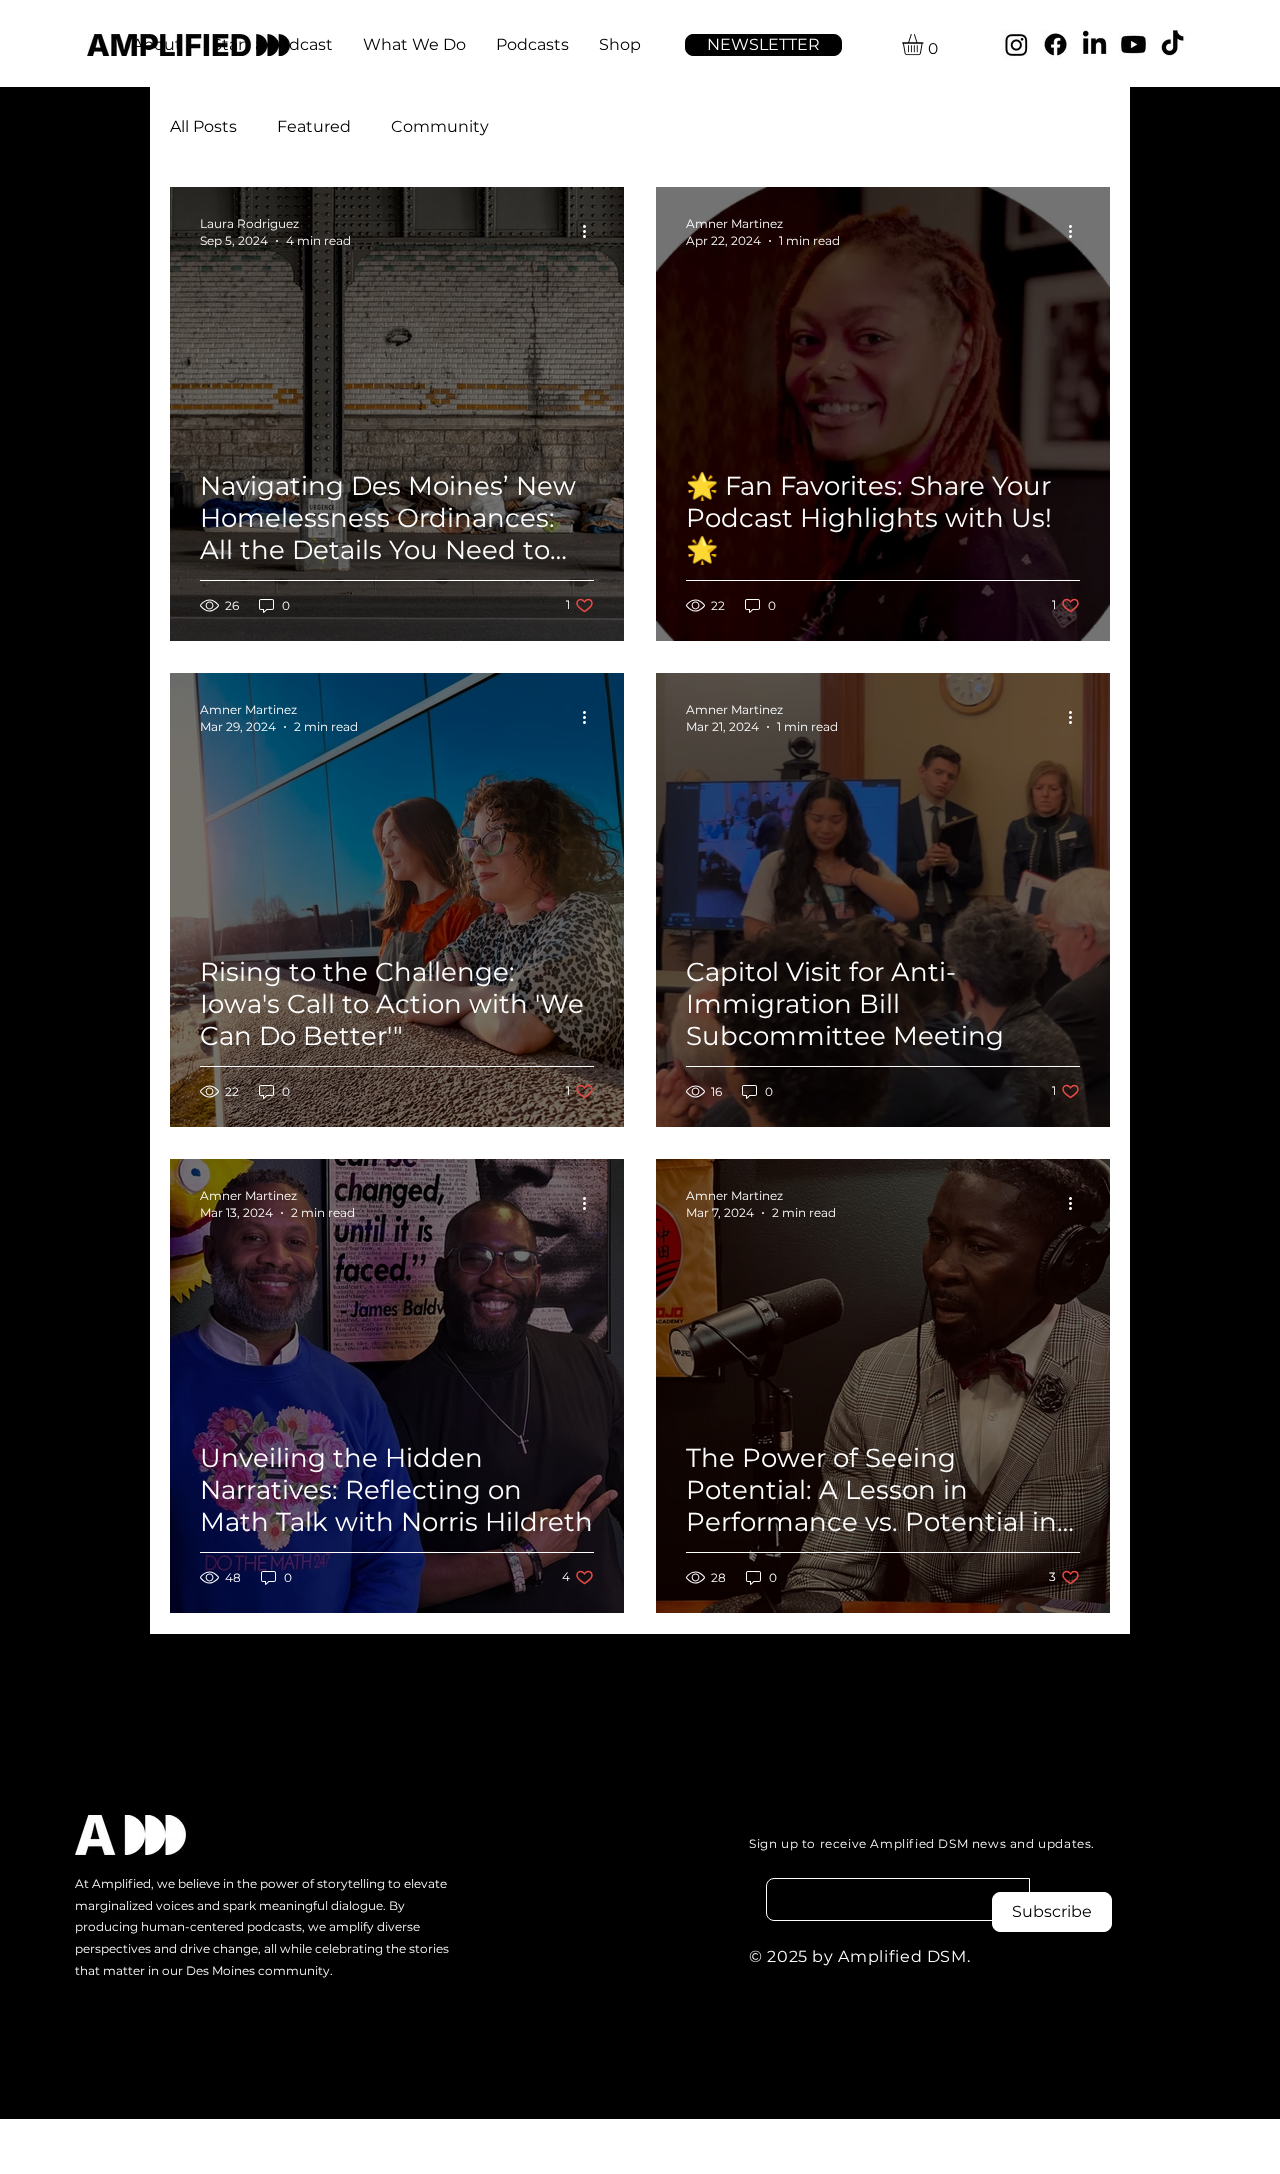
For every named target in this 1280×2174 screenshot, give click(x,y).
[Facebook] (1055, 44)
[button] (763, 45)
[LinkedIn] (1094, 44)
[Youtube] (1133, 44)
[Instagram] (1016, 44)
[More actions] (591, 231)
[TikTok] (1172, 44)
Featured (314, 126)
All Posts (203, 126)
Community (440, 126)
